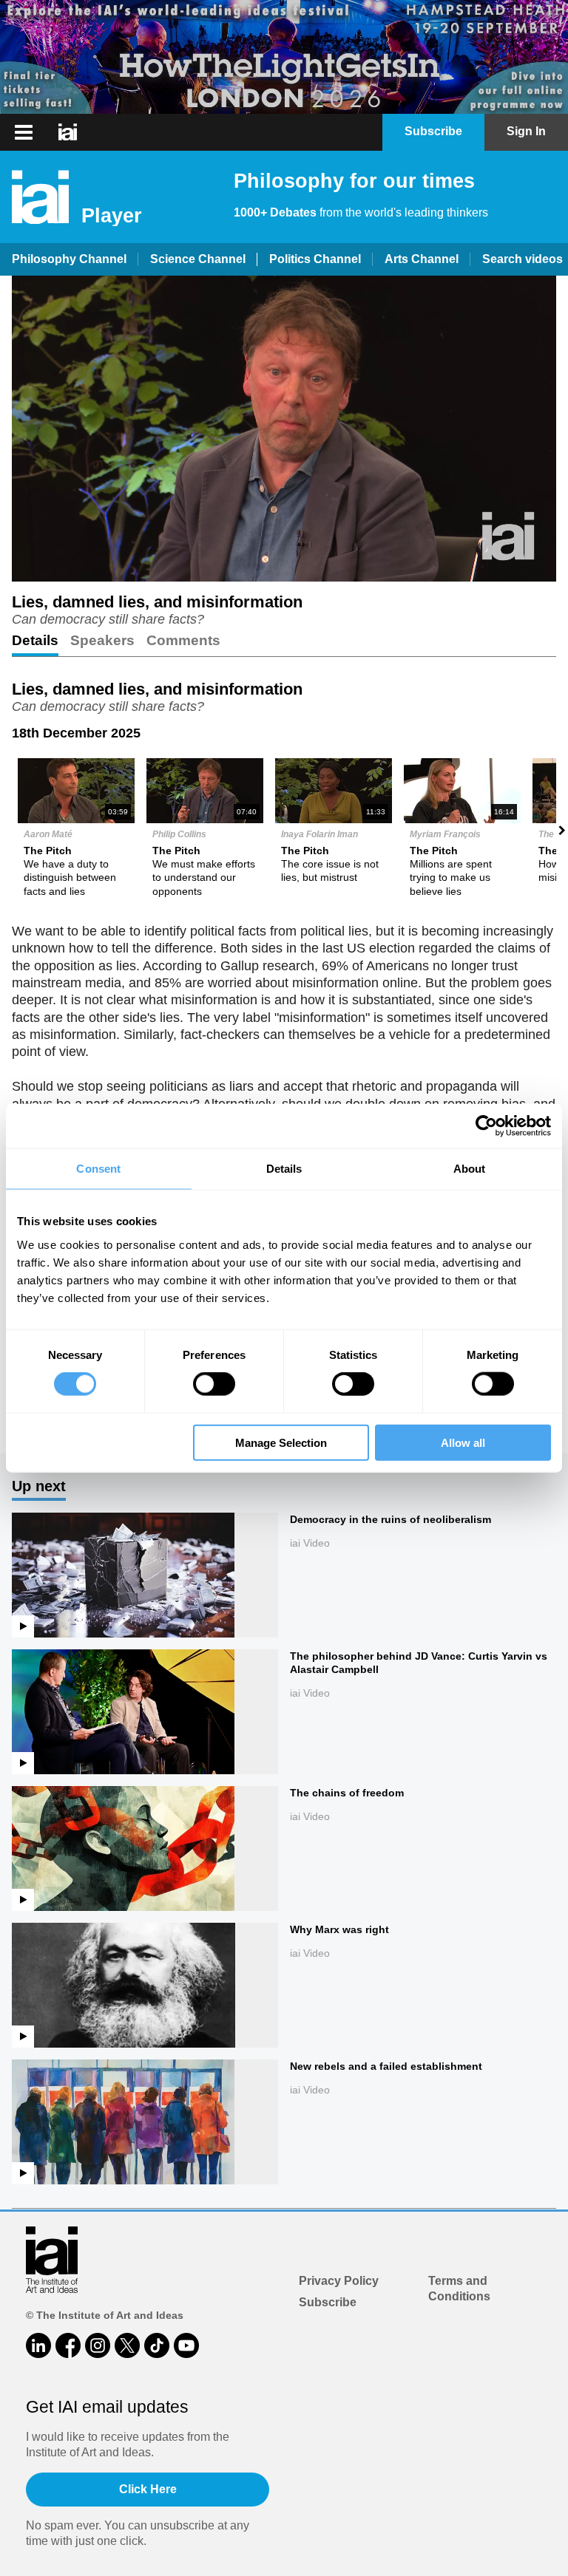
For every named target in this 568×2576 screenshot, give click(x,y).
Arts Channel (422, 259)
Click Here (148, 2489)
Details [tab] (284, 1169)
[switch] (214, 1384)
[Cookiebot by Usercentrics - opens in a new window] (486, 1126)
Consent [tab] (98, 1169)
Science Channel (198, 259)
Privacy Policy (339, 2281)
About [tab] (470, 1169)
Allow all (463, 1442)
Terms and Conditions (459, 2289)
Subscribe (328, 2302)
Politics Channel (315, 259)
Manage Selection (281, 1442)
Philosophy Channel (69, 259)
